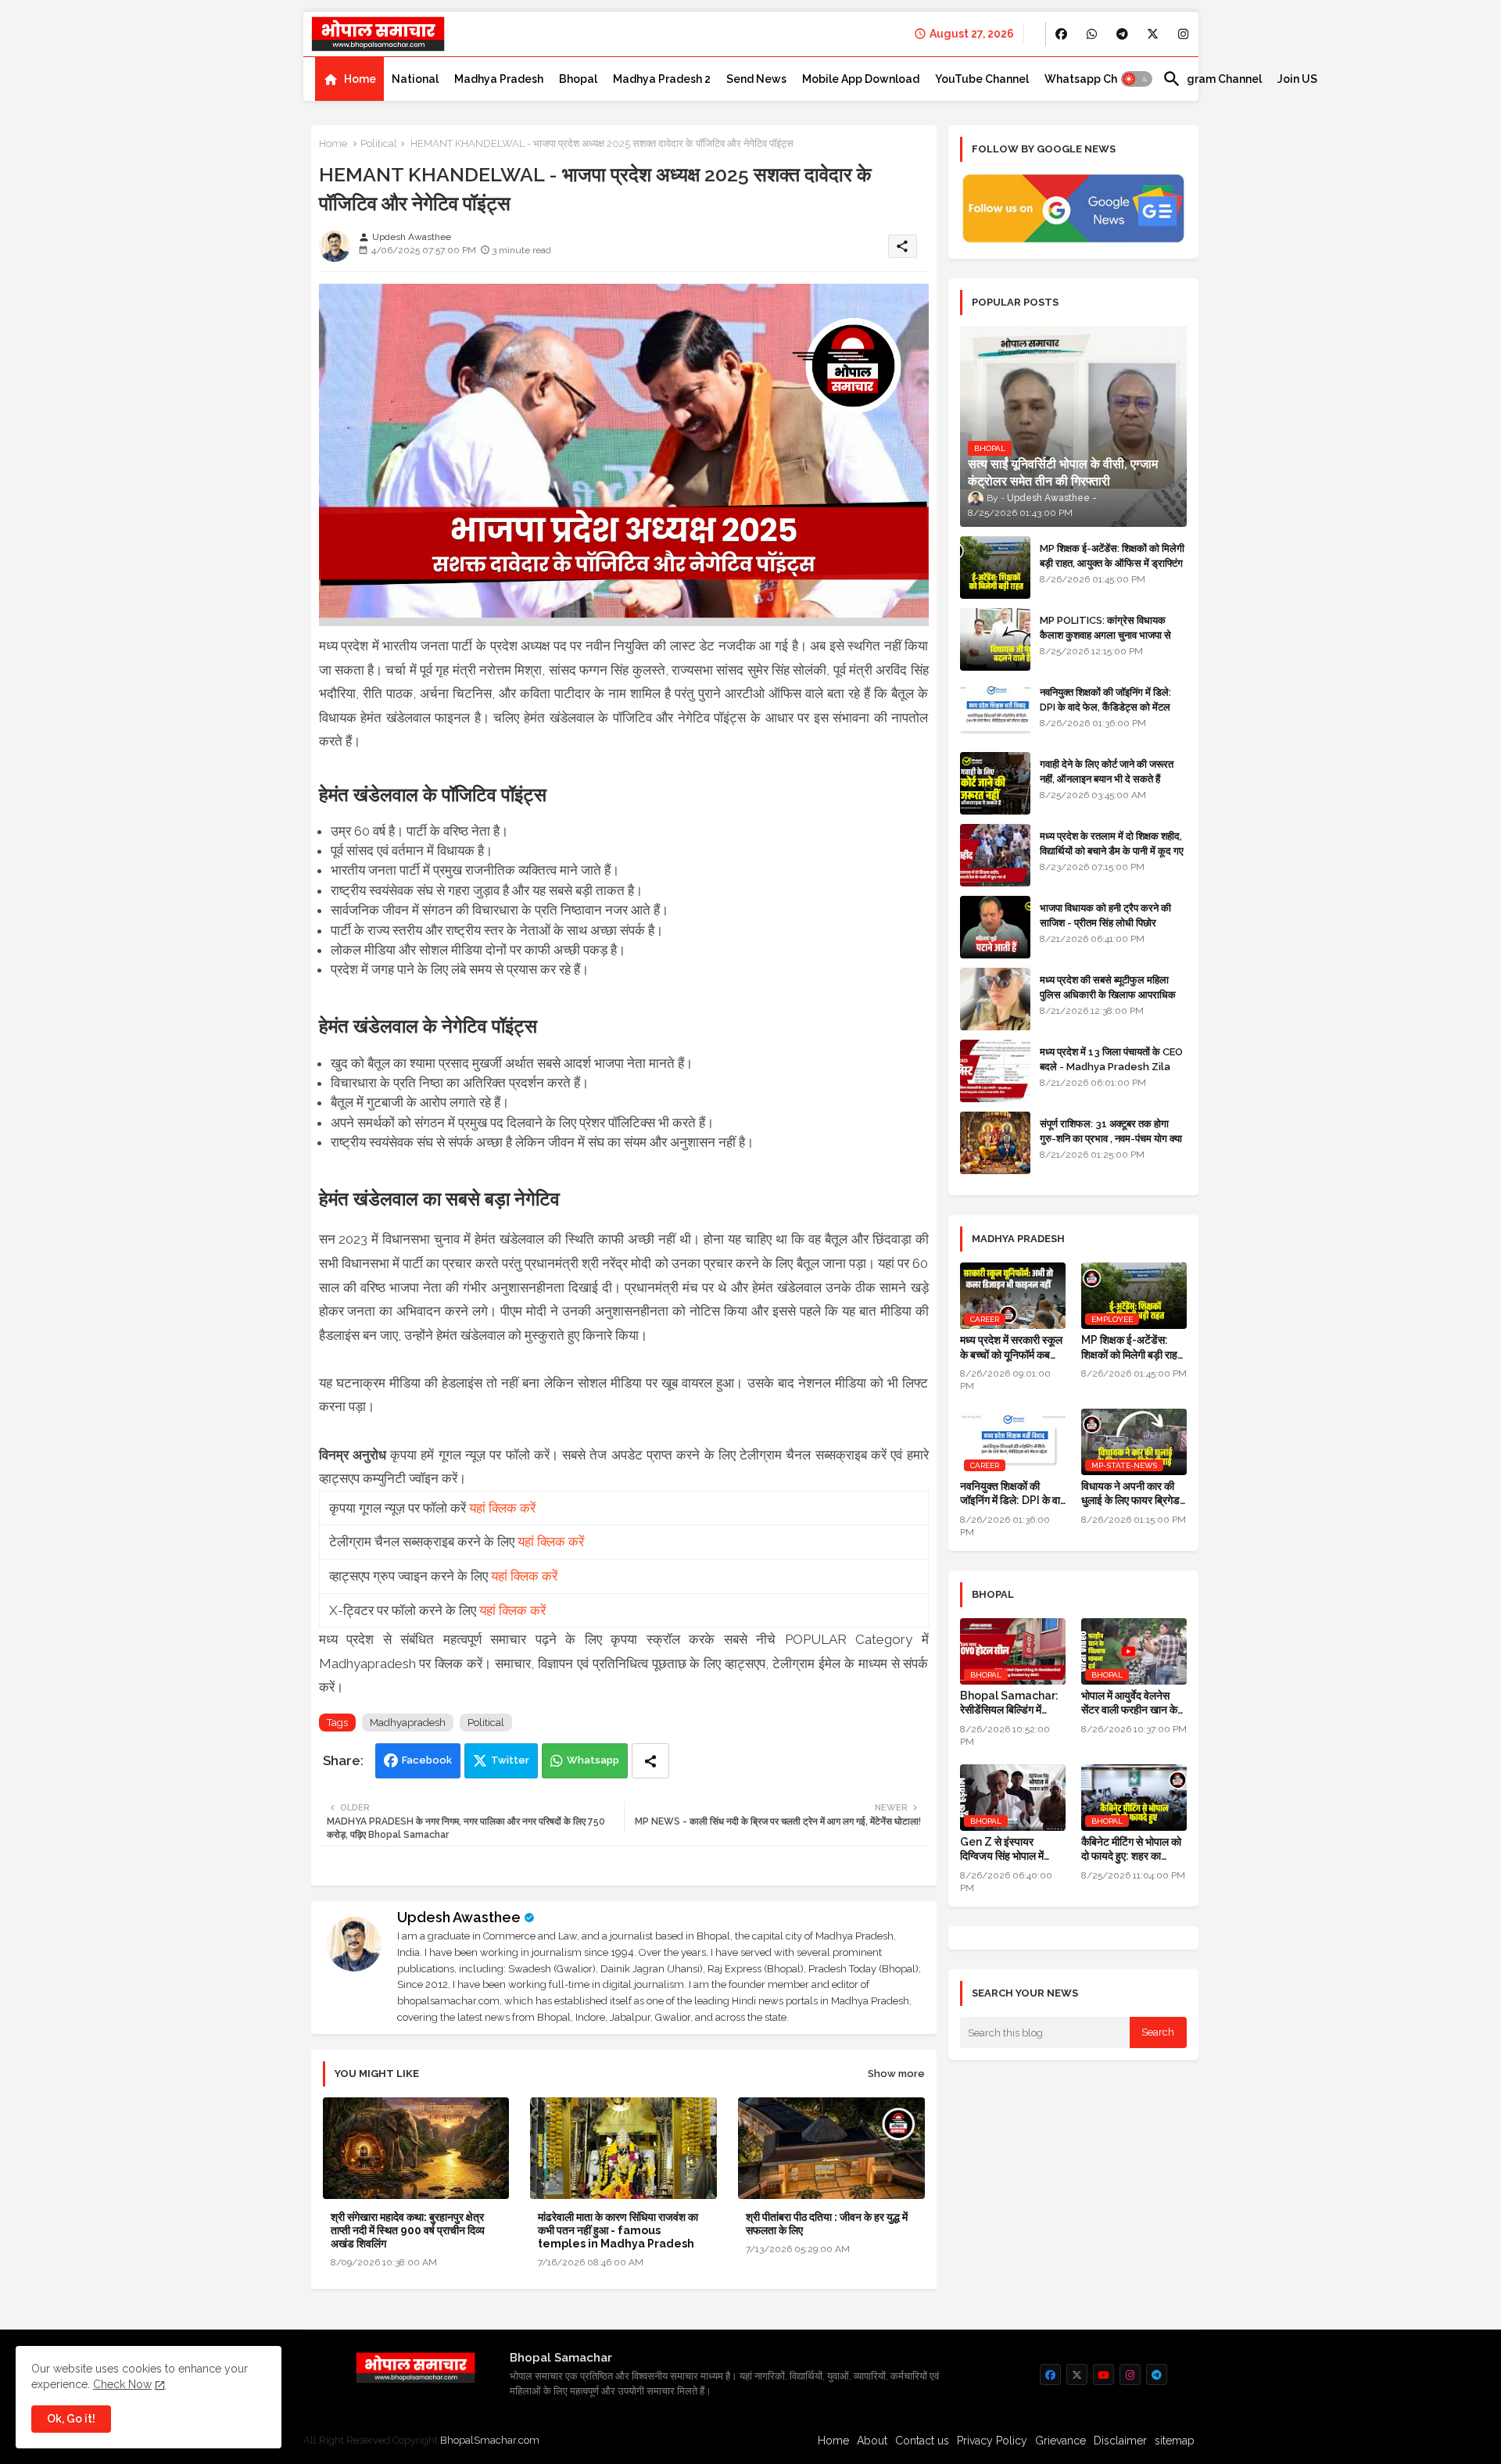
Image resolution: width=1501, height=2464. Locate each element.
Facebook (427, 1760)
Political (379, 143)
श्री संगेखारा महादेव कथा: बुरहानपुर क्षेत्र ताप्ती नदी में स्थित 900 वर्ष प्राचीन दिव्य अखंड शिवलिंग (408, 2230)
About (872, 2441)
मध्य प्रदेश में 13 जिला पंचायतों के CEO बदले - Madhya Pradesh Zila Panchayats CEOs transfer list (1111, 1073)
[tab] (349, 79)
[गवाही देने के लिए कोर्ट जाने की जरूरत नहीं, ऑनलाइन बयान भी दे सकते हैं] (995, 783)
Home (360, 79)
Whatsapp (593, 1760)
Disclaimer (1120, 2441)
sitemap (1175, 2441)
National (415, 79)
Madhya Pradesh (499, 79)
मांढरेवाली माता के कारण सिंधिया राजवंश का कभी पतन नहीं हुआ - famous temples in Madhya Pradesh (618, 2230)
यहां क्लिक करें (502, 1508)
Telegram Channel (1212, 79)
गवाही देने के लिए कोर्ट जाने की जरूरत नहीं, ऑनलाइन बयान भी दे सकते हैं (1107, 771)
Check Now (122, 2384)
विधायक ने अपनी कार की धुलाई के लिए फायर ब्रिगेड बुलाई (1130, 1493)
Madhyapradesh (408, 1723)
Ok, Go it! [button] (71, 2419)
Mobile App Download (861, 79)
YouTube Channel (982, 79)
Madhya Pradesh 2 (662, 79)
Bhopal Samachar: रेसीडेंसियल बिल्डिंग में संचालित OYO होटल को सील (1009, 1703)
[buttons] (1061, 34)
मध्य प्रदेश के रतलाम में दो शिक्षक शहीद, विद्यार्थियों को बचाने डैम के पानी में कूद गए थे (1112, 850)
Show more (896, 2074)
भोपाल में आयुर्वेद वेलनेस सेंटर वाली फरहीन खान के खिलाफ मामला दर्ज (1129, 1703)
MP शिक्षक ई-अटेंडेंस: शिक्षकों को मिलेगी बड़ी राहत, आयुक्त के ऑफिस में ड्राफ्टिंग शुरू (1112, 562)
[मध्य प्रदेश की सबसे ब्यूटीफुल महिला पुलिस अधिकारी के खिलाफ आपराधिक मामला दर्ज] (995, 999)
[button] (1137, 79)
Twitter (510, 1760)
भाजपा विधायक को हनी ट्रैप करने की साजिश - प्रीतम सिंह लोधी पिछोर (1105, 915)
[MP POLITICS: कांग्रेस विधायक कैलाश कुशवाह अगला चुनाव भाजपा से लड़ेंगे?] (995, 639)
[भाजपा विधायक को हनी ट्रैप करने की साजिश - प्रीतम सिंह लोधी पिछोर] (995, 927)
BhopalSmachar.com (490, 2440)
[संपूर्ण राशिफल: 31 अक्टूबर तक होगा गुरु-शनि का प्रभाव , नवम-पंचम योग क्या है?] (995, 1143)
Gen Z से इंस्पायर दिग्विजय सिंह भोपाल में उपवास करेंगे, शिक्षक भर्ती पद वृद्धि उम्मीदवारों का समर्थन (1007, 1849)
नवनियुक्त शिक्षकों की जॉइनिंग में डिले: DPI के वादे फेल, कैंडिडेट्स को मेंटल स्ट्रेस (1105, 706)
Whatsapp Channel (1096, 79)
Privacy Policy (992, 2441)
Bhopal (578, 79)
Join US (1297, 79)
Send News (756, 79)
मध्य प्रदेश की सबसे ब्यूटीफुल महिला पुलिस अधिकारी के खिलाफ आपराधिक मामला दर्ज (1108, 994)
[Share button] (650, 1761)
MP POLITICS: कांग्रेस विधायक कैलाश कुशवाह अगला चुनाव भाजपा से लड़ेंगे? (1105, 634)
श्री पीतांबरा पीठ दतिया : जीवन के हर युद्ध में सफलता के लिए (827, 2224)
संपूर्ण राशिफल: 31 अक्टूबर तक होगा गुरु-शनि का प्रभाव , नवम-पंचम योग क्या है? (1111, 1138)
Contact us (922, 2441)
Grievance (1060, 2441)
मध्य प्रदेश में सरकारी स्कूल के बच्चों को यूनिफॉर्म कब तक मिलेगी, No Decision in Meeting (1013, 1347)
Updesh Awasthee (459, 1917)
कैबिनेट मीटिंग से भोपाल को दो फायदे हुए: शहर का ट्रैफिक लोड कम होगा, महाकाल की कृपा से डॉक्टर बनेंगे (1131, 1849)
